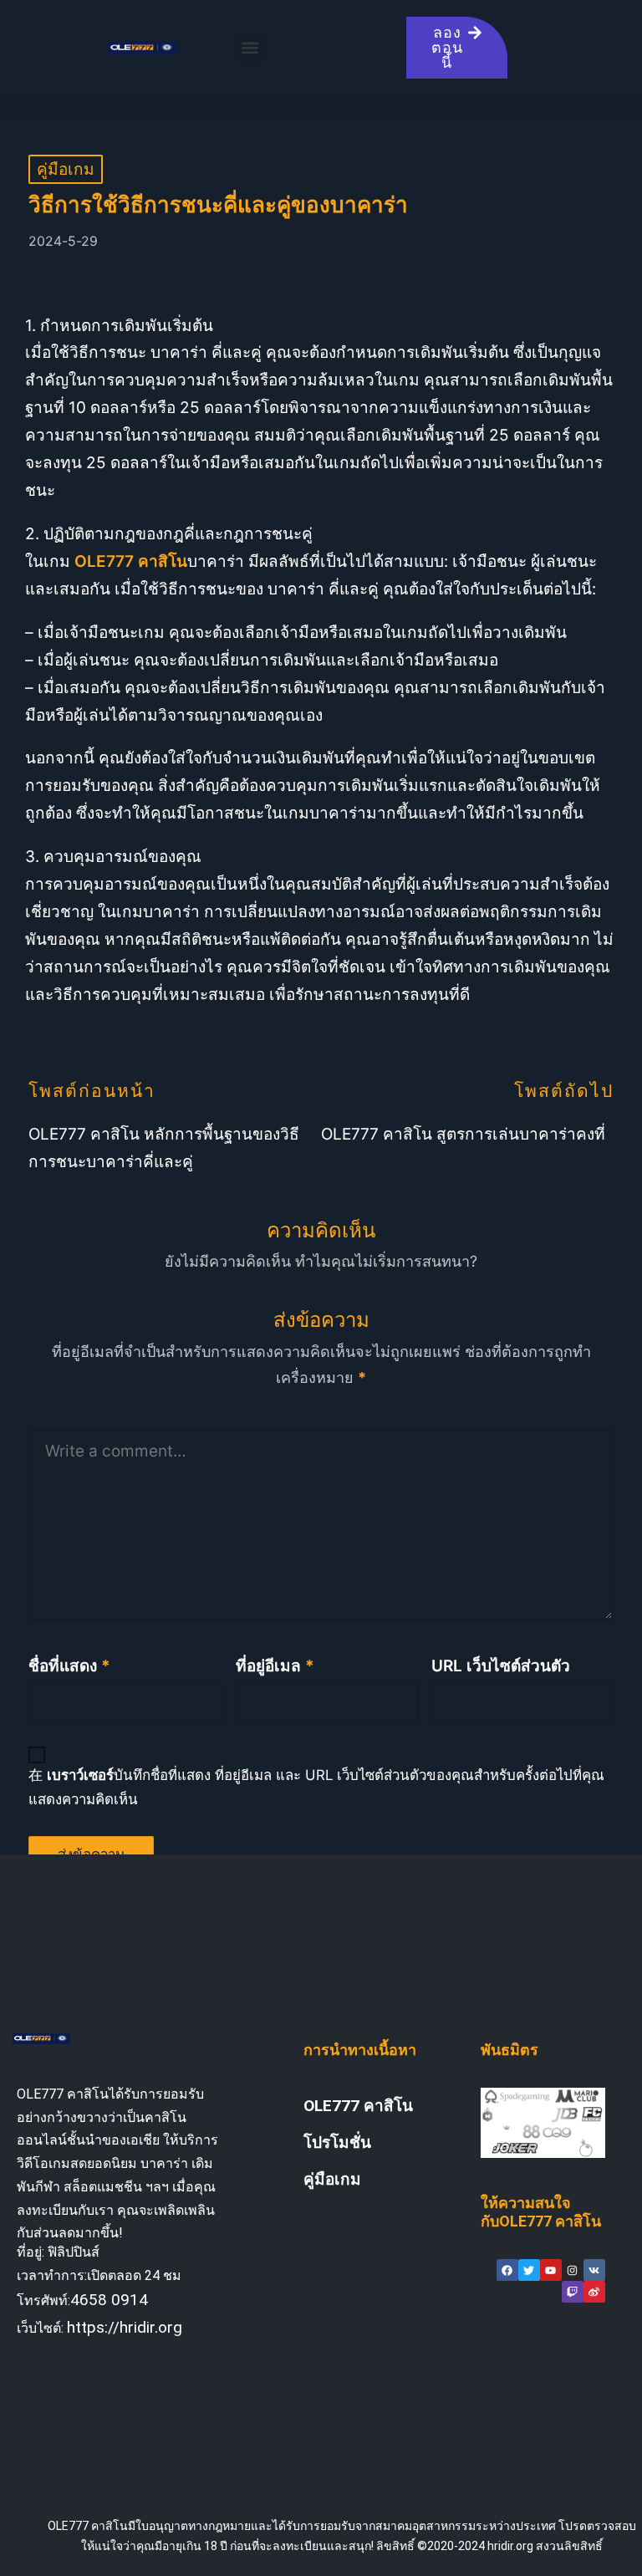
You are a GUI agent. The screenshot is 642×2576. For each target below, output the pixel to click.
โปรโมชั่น (337, 2142)
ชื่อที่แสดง (69, 1666)
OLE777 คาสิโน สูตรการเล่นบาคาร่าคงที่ (463, 1134)
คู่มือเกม (66, 169)
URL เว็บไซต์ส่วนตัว (501, 1666)
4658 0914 (109, 2300)
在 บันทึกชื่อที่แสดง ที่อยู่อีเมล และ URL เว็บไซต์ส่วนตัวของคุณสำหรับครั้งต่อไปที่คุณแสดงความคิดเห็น (316, 1787)
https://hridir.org (125, 2327)
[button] (250, 48)
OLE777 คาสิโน (358, 2106)
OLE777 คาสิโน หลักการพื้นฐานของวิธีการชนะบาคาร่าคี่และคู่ (164, 1148)
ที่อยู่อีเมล (275, 1666)
